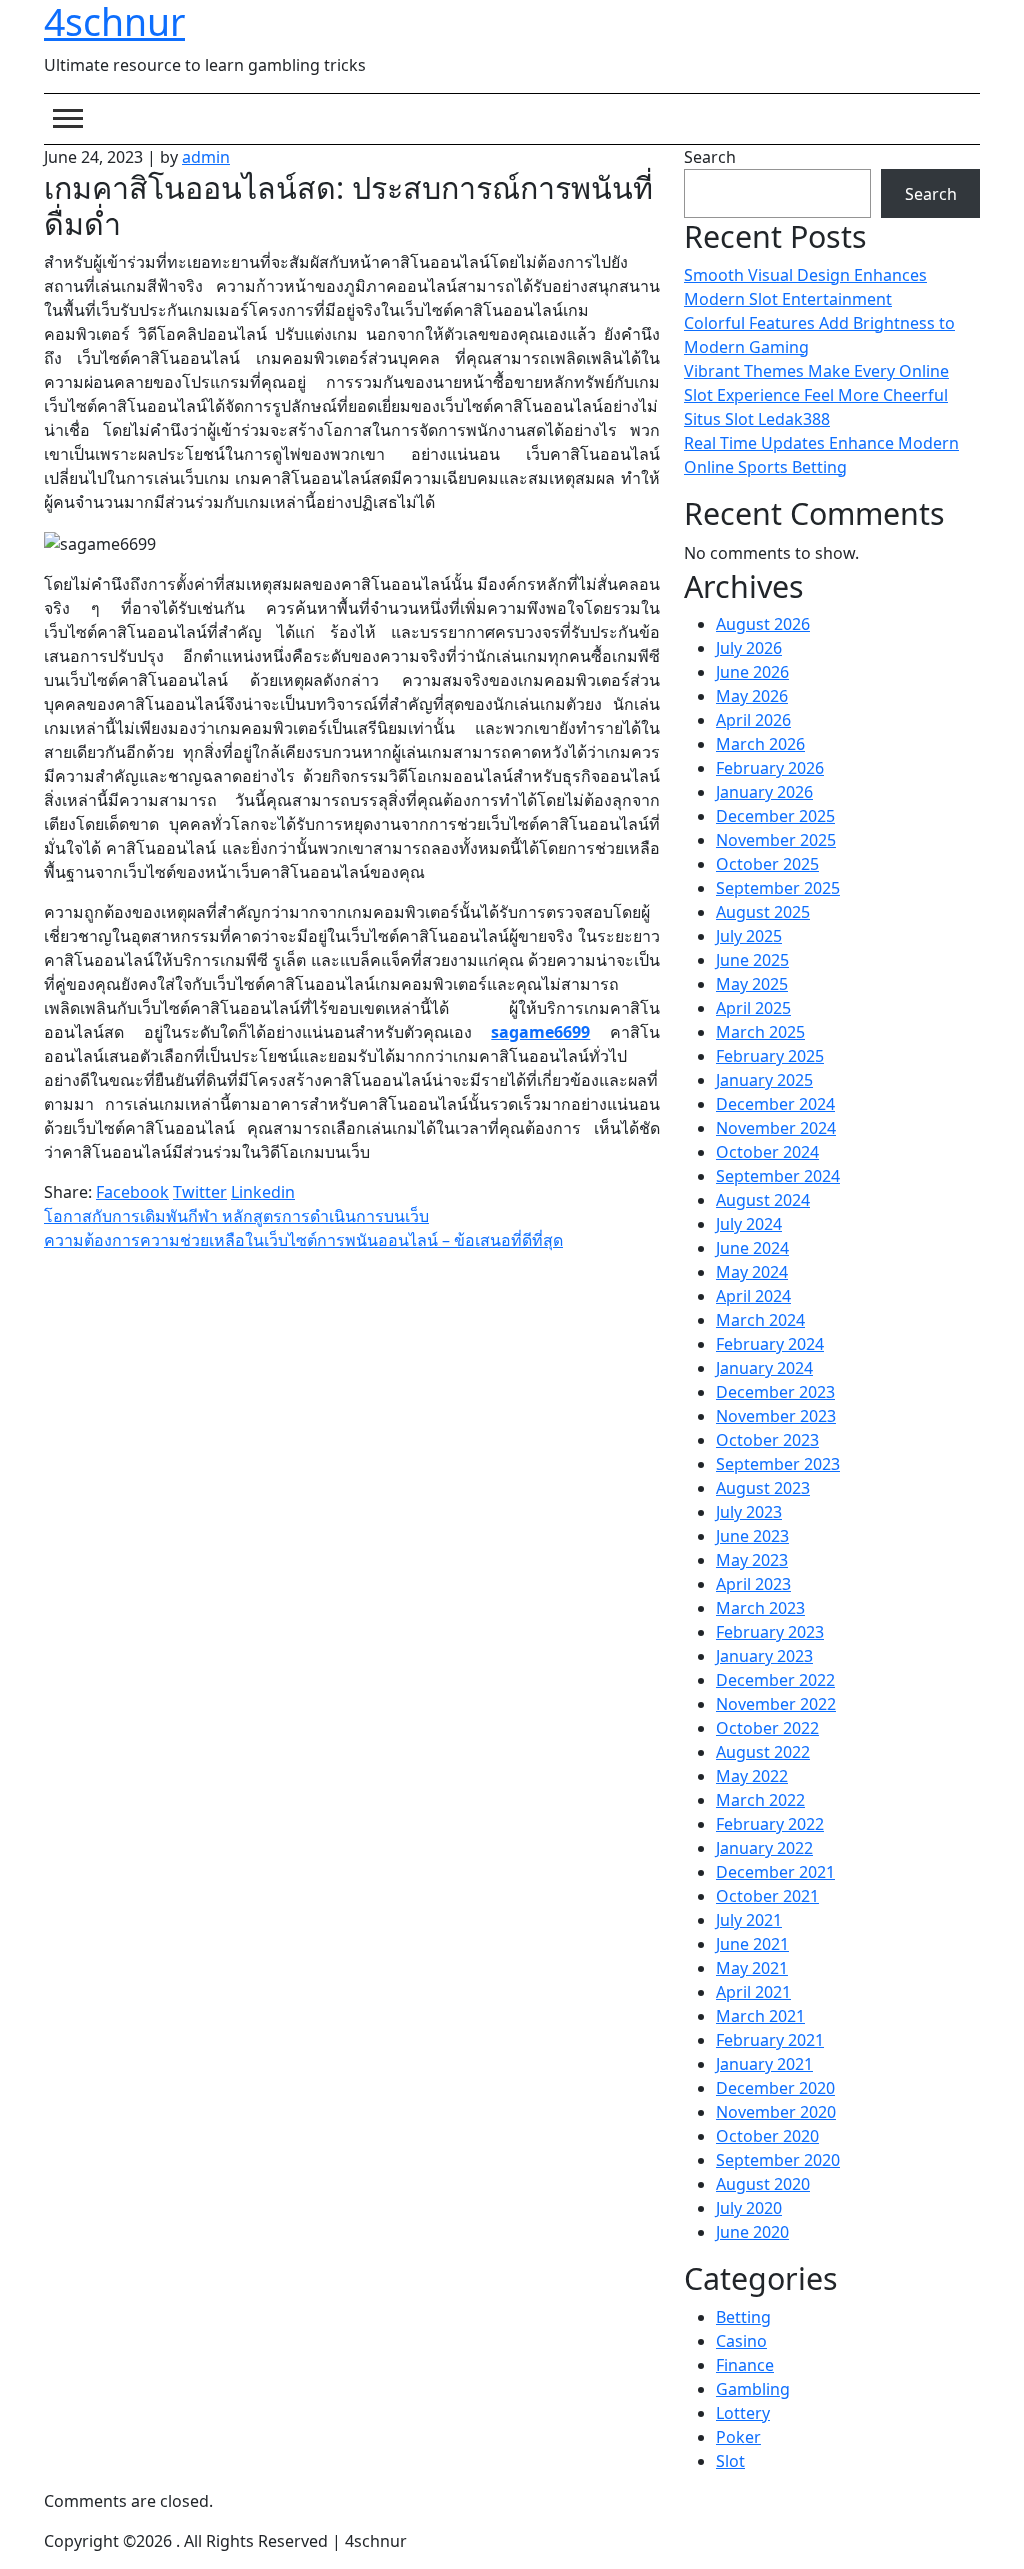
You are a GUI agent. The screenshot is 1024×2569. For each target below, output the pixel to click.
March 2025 (760, 1032)
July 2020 (749, 2208)
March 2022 (760, 1800)
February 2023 (770, 1632)
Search (710, 157)
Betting (743, 2317)
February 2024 (770, 1344)
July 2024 (749, 1224)
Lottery (743, 2413)
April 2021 (753, 1992)
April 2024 (753, 1296)
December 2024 (775, 1104)
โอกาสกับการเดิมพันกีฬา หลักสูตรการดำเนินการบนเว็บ (236, 1216)
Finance (745, 2365)
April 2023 (753, 1584)
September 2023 (778, 1464)
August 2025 (763, 912)
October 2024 (767, 1152)
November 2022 (776, 1704)
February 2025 (770, 1056)
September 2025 (778, 888)
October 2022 (767, 1728)
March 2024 (760, 1320)
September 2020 (778, 2160)
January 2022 (764, 1848)
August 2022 (763, 1752)
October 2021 (767, 1896)
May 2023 (752, 1560)
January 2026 (764, 792)
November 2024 (776, 1128)
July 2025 (749, 936)
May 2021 (752, 1968)
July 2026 (749, 648)
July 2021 (749, 1920)
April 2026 (753, 720)
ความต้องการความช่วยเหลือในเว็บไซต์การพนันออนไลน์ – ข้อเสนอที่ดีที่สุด (303, 1240)
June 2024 (752, 1248)
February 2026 (770, 768)
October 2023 (767, 1440)
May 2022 (752, 1776)
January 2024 (764, 1368)
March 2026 (760, 744)
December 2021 (775, 1872)
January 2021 (764, 2064)
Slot (730, 2461)
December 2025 (775, 816)
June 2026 (752, 672)
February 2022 (770, 1824)
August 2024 (763, 1200)
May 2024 (752, 1272)
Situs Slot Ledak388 (757, 419)
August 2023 (763, 1488)
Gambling (753, 2389)
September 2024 (778, 1176)
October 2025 (767, 864)
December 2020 (775, 2088)
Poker (738, 2437)
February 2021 (770, 2040)
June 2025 (752, 960)
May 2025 (752, 984)
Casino (741, 2341)
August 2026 (763, 624)
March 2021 (760, 2016)
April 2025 (753, 1008)
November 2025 (776, 840)
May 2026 (752, 696)
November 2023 (776, 1416)
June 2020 (752, 2232)
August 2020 (763, 2184)
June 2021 (752, 1944)
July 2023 (749, 1512)
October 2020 (767, 2136)
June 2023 (752, 1536)
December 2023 (775, 1392)
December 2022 (775, 1680)
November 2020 (776, 2112)
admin (206, 157)
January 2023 (764, 1656)
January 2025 (764, 1080)
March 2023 (760, 1608)
